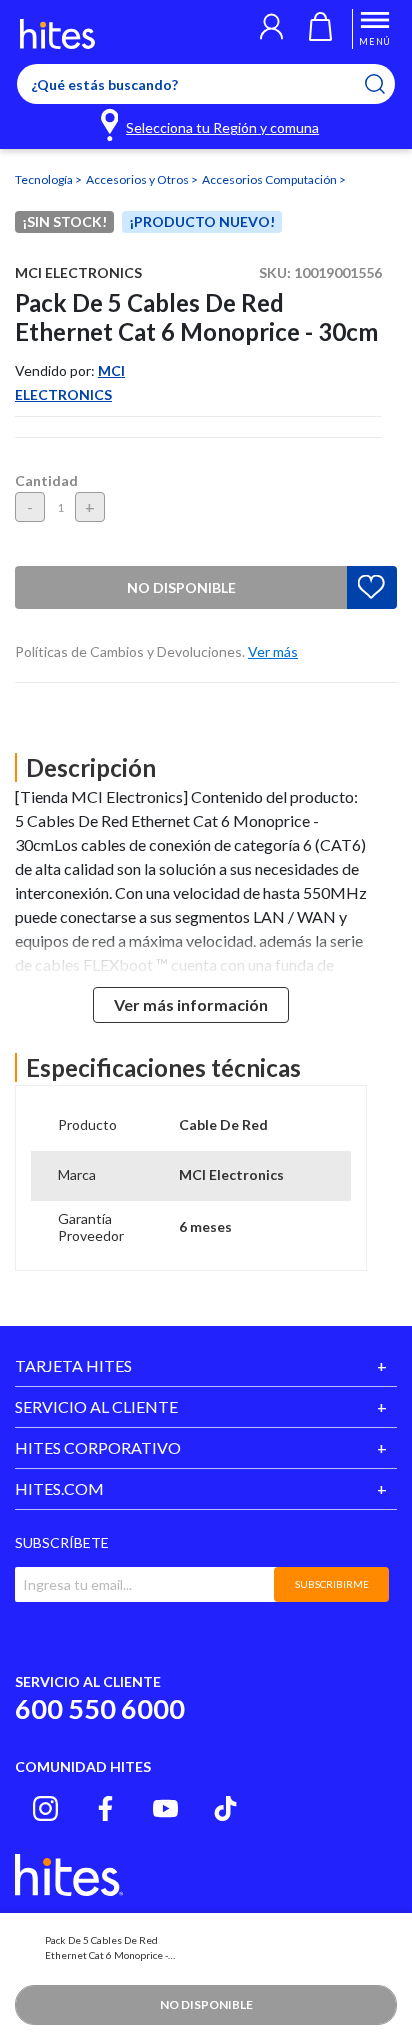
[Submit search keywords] (387, 84)
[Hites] (57, 34)
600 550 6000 (100, 1708)
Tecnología (45, 179)
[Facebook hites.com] (105, 1808)
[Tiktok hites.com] (225, 1808)
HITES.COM (59, 1488)
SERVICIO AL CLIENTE (96, 1406)
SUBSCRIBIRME (332, 1584)
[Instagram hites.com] (45, 1808)
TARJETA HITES (73, 1365)
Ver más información (191, 1004)
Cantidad (46, 480)
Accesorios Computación (270, 179)
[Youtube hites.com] (165, 1808)
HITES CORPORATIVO (98, 1447)
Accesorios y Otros (138, 179)
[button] (271, 29)
